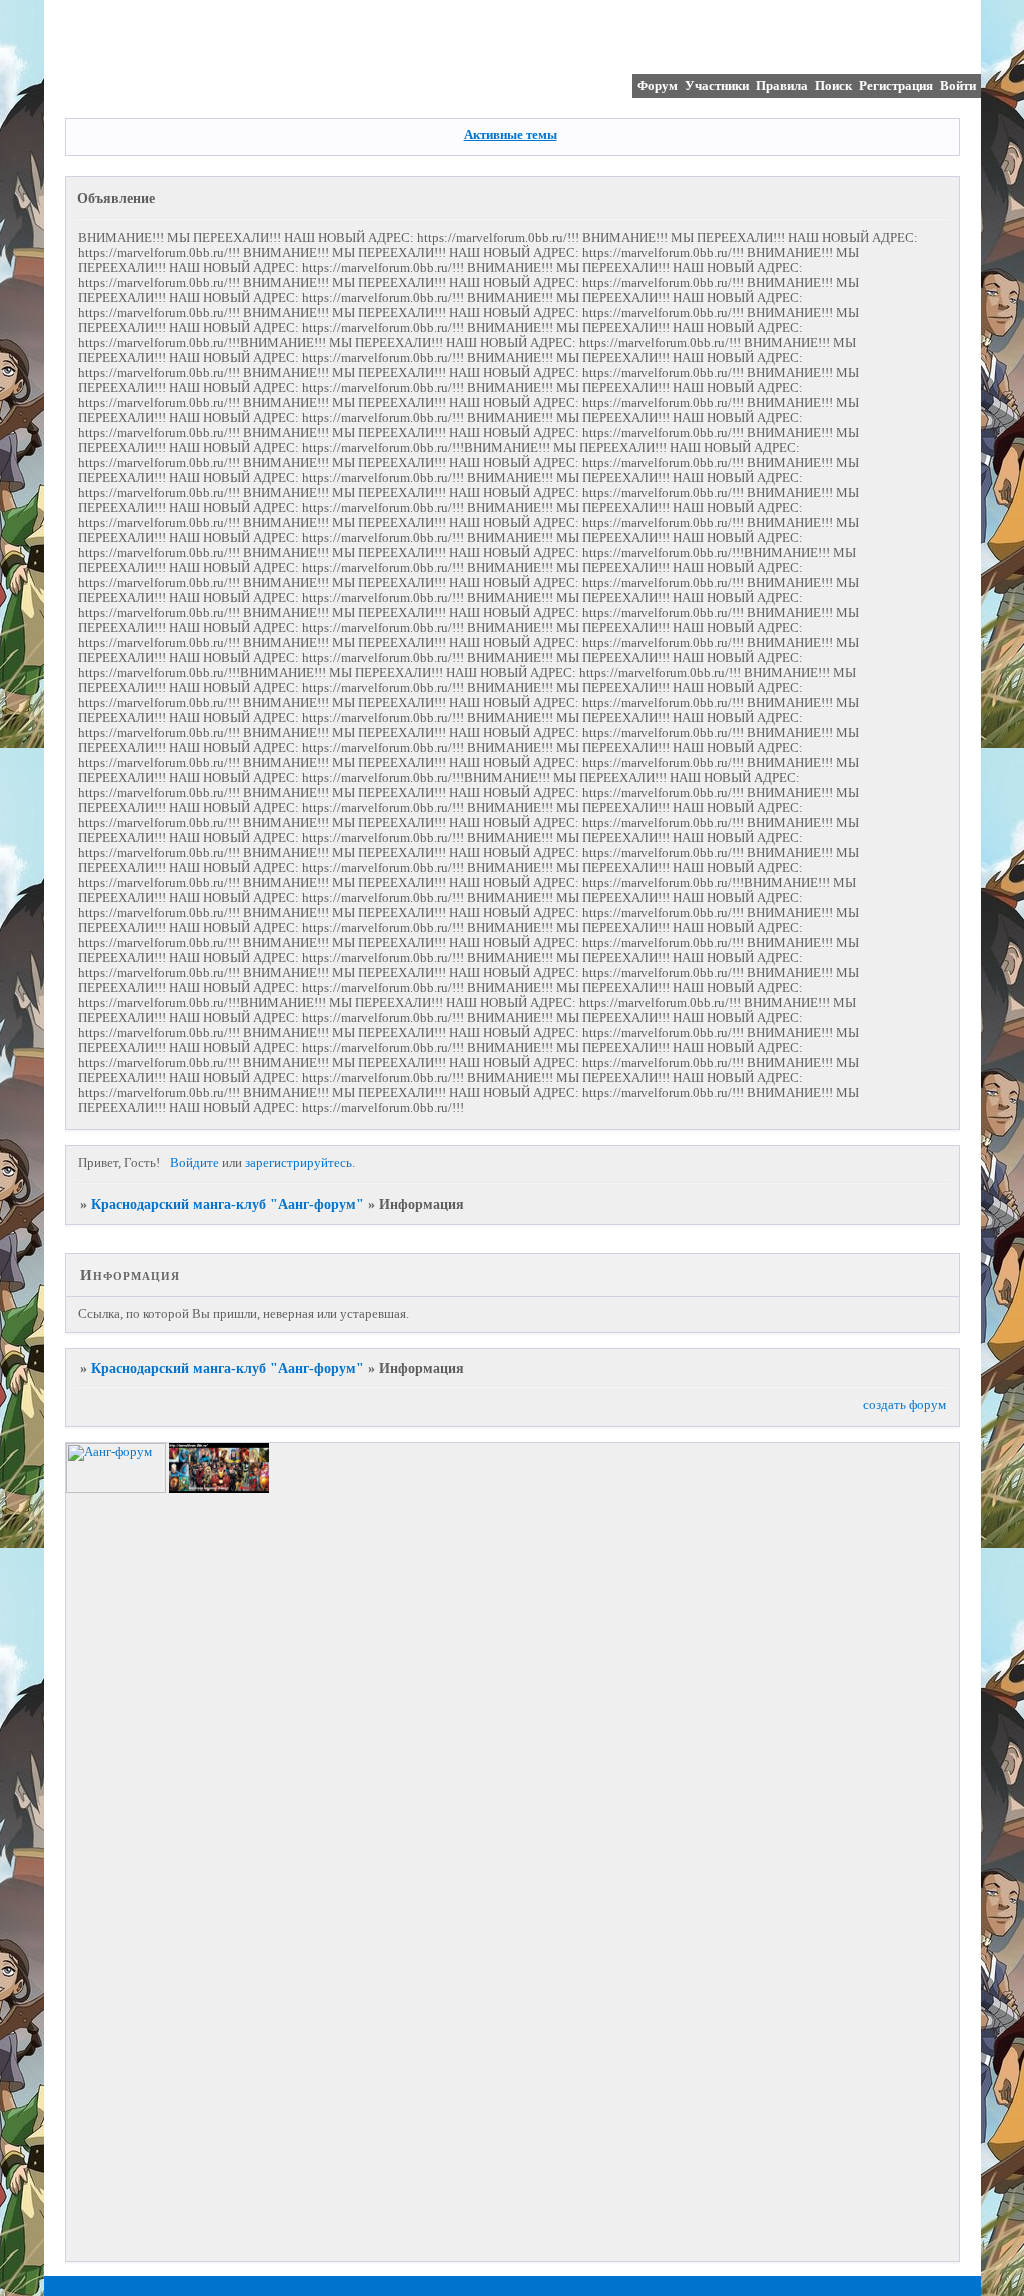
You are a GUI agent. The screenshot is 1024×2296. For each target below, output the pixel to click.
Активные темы (510, 135)
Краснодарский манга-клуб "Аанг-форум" (227, 1204)
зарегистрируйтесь (298, 1163)
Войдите (194, 1163)
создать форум (904, 1405)
